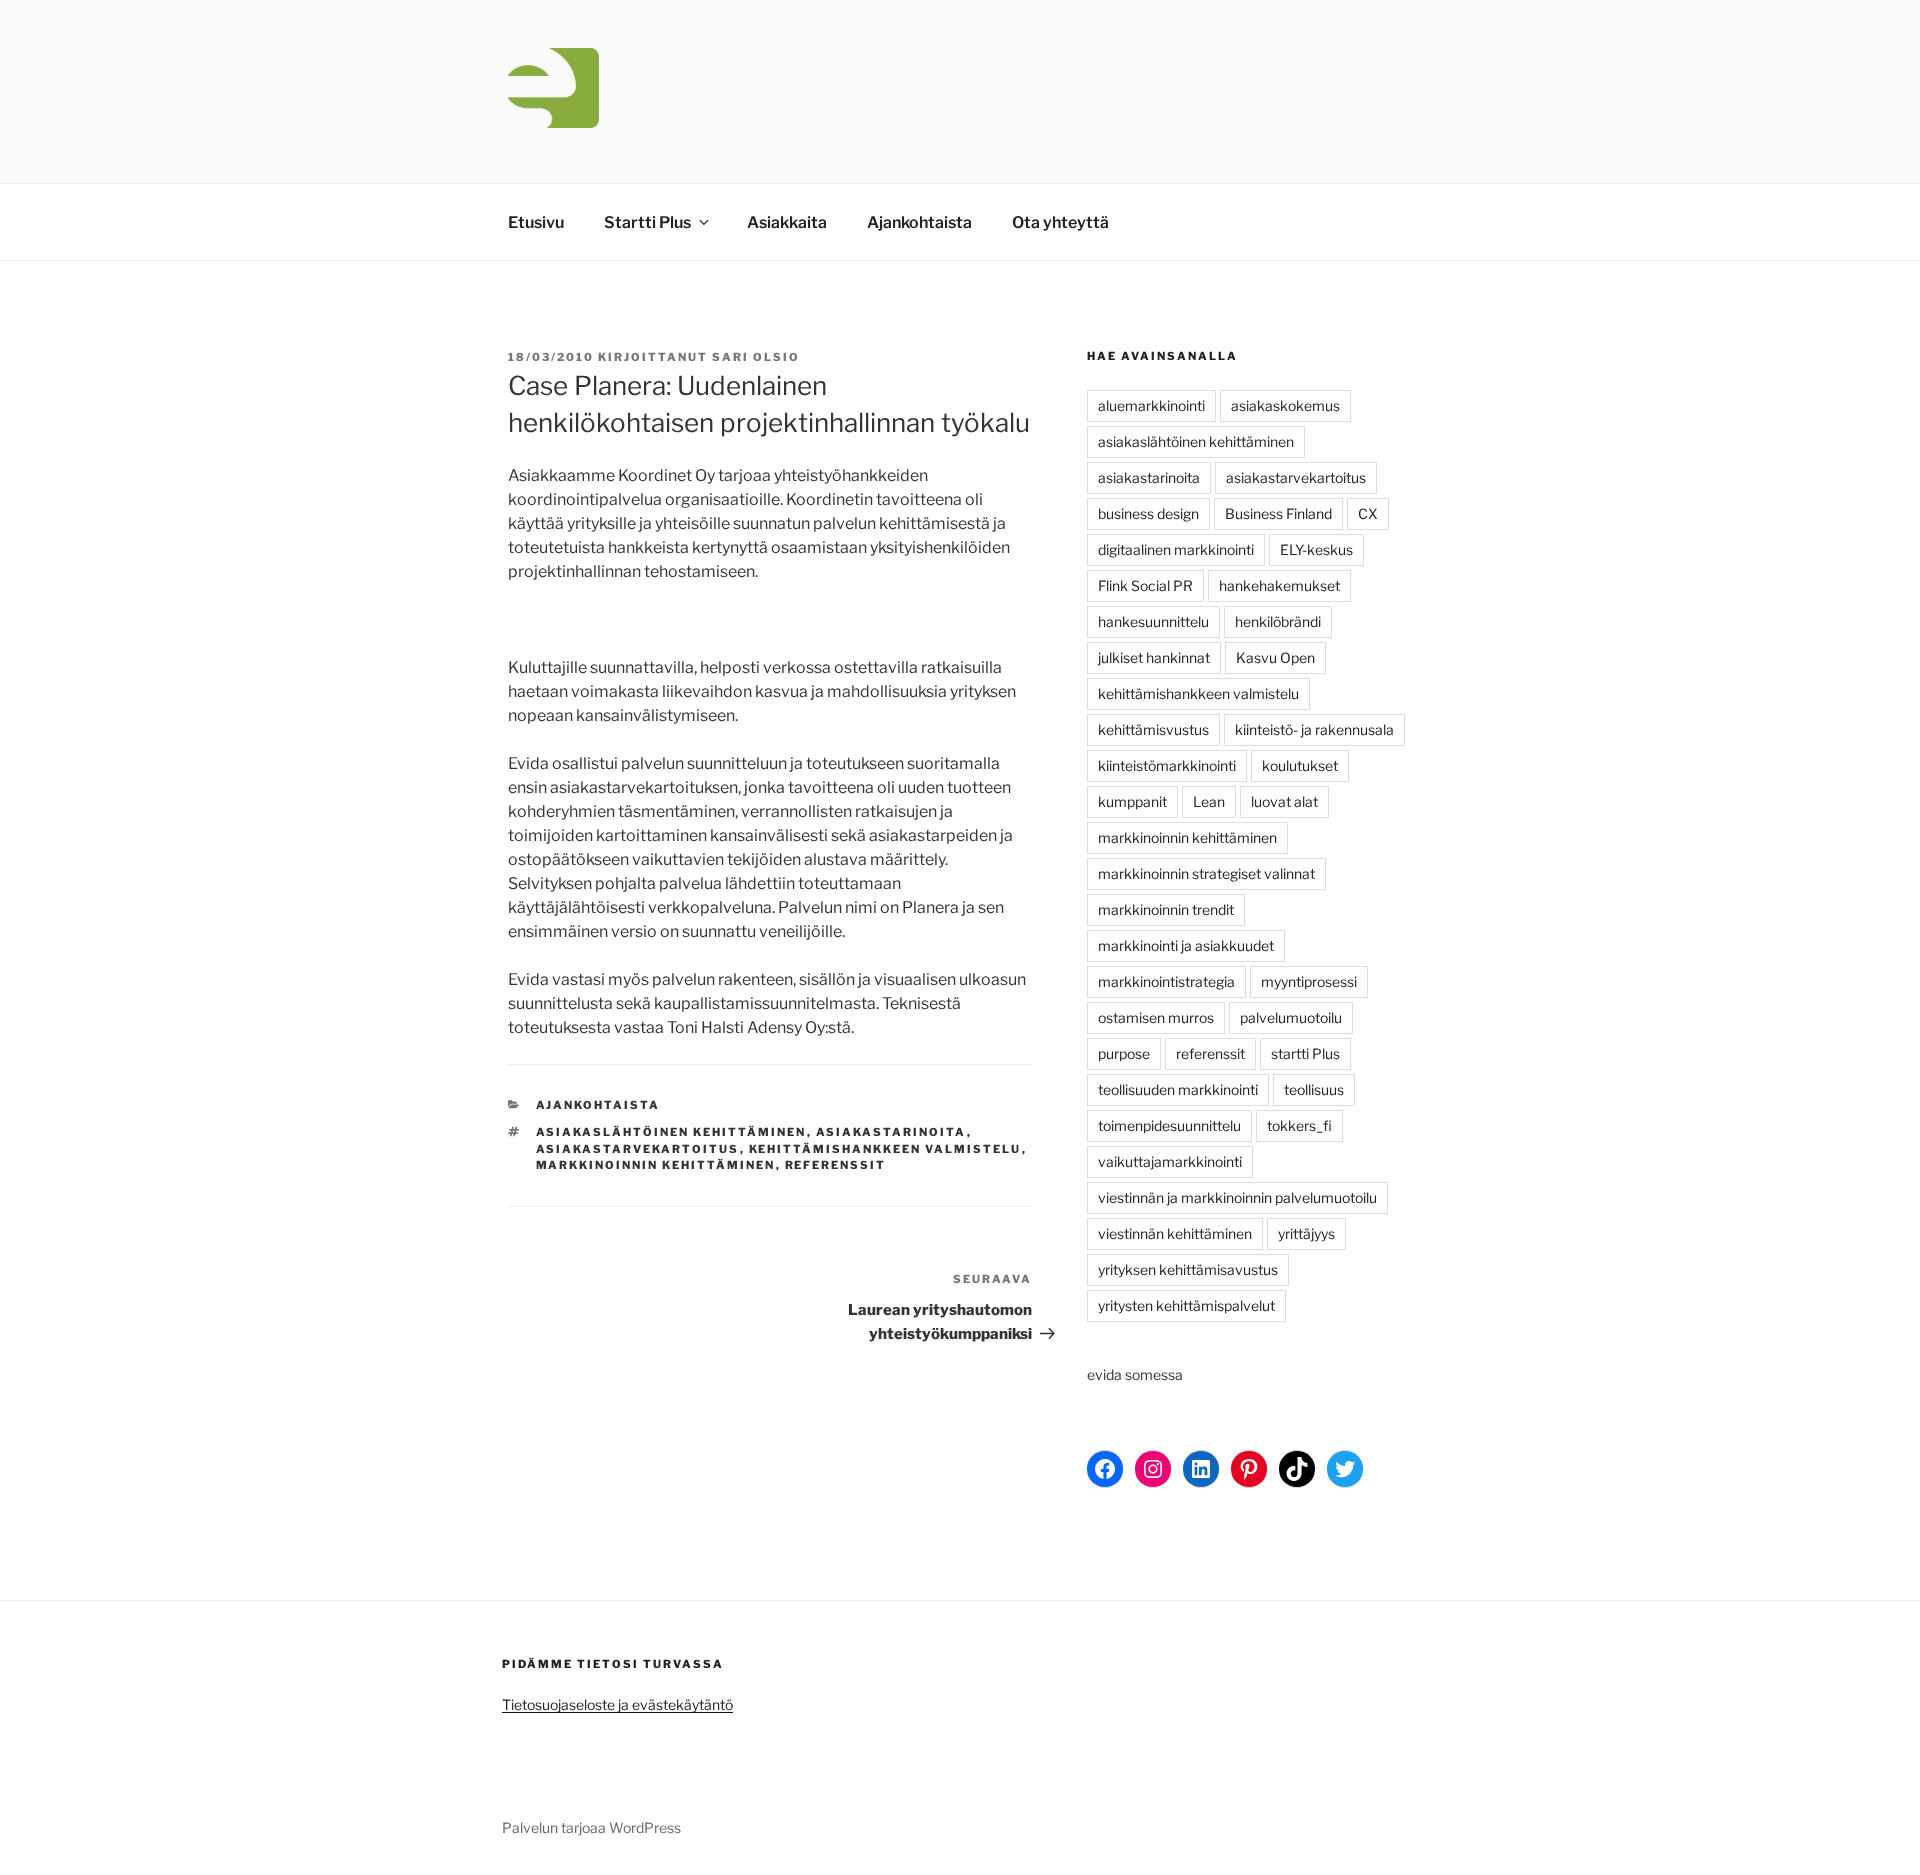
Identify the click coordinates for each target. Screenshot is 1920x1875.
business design (1148, 513)
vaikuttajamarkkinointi (1170, 1161)
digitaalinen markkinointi (1176, 549)
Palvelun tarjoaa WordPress (591, 1827)
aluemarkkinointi (1151, 405)
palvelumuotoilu (1291, 1017)
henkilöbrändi (1278, 621)
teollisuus (1314, 1089)
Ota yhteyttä (1060, 222)
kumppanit (1132, 801)
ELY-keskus (1316, 549)
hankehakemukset (1279, 585)
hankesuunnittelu (1153, 621)
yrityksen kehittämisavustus (1188, 1269)
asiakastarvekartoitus (638, 1149)
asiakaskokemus (1285, 405)
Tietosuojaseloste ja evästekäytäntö (617, 1704)
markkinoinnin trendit (1166, 909)
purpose (1124, 1053)
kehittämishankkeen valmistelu (885, 1149)
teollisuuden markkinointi (1178, 1089)
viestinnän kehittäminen (1175, 1233)
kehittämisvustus (1153, 729)
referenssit (836, 1165)
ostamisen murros (1156, 1017)
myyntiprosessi (1309, 981)
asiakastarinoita (891, 1132)
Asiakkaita (787, 222)
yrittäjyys (1306, 1233)
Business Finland (1278, 513)
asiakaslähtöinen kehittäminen (671, 1132)
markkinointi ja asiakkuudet (1186, 945)
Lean (1209, 801)
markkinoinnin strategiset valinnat (1206, 873)
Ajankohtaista (919, 222)
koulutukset (1300, 765)
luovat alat (1284, 801)
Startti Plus (647, 222)
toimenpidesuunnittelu (1169, 1125)
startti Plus (1305, 1053)
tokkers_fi (1299, 1125)
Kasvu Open (1275, 657)
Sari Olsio (756, 357)
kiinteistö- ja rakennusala (1314, 729)
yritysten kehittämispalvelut (1186, 1305)
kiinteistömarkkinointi (1167, 765)
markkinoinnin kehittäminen (656, 1165)
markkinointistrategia (1166, 981)
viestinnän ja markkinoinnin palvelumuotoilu (1237, 1197)
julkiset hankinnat (1154, 657)
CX (1368, 513)
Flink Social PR (1145, 585)
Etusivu (536, 222)
